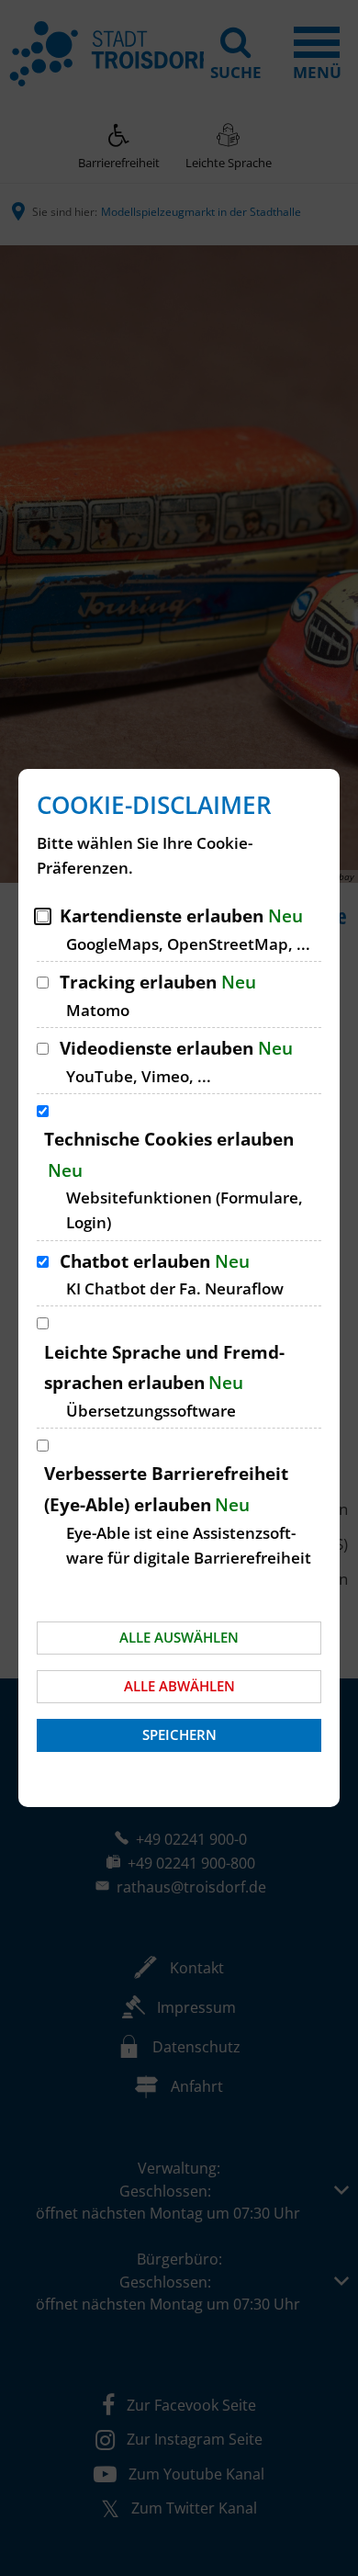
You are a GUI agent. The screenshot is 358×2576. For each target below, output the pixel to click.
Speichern (179, 1734)
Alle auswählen (179, 1637)
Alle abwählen (179, 1686)
